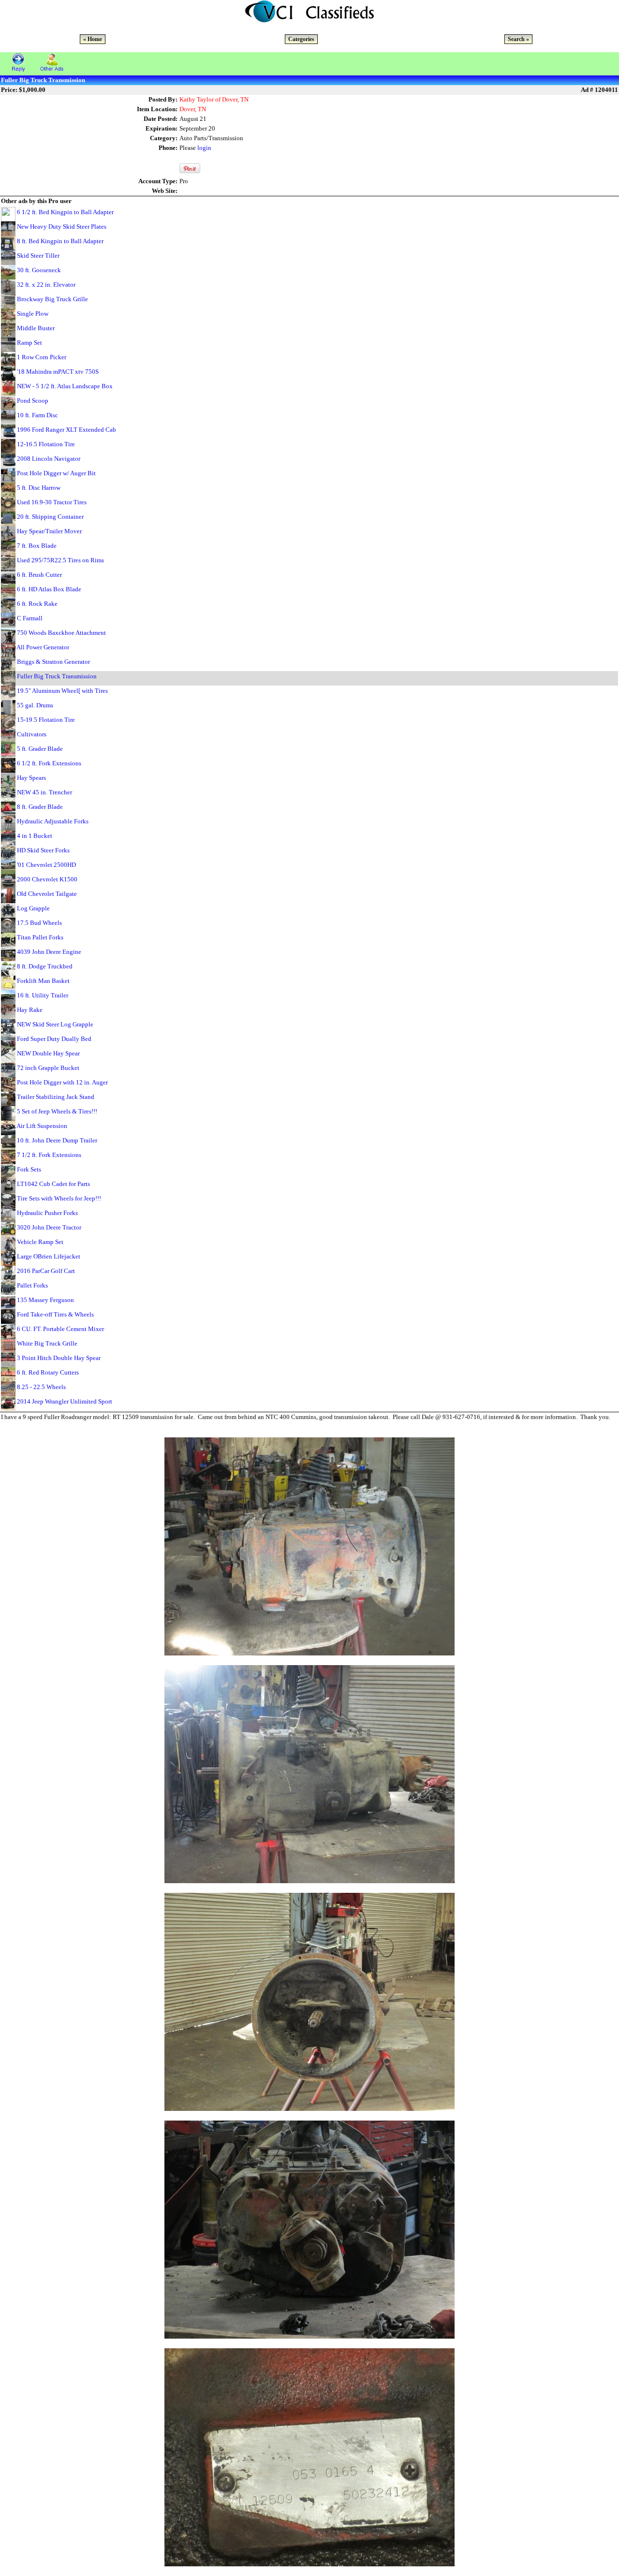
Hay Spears (31, 778)
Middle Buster (36, 328)
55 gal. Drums (35, 705)
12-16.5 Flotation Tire (46, 444)
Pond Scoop (33, 401)
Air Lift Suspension (42, 1126)
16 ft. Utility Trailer (43, 995)
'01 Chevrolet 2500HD (46, 865)
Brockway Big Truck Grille (52, 299)
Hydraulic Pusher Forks (47, 1213)
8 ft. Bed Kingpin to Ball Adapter (60, 241)
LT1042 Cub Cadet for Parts (53, 1184)
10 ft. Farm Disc (37, 415)
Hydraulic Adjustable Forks (53, 821)
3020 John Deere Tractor (49, 1227)
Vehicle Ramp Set (40, 1242)
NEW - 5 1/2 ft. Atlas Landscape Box (65, 386)
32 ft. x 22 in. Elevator (46, 285)
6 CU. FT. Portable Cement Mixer (60, 1329)
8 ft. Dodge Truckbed (45, 966)
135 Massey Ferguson (45, 1300)
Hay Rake (30, 1010)
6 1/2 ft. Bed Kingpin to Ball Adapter (65, 212)
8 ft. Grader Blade (40, 807)
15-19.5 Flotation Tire (46, 720)
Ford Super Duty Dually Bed (54, 1039)
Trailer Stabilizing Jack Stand (56, 1097)
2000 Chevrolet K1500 (47, 879)
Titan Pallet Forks (40, 937)
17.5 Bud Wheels (39, 923)
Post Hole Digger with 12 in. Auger (62, 1082)
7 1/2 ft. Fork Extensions (49, 1155)
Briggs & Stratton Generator (53, 662)
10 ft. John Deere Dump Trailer (57, 1140)
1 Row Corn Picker (42, 357)
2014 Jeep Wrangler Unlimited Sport (65, 1401)
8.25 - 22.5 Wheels (41, 1387)
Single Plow (33, 314)
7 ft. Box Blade (37, 546)
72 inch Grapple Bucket (48, 1068)
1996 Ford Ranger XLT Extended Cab (66, 430)
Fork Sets (29, 1169)
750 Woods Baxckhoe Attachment (61, 633)
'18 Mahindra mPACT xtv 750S (58, 372)
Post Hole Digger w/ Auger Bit (56, 473)
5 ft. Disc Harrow (39, 488)
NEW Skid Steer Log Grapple (55, 1024)
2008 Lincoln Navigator (49, 459)
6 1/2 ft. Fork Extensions (49, 763)
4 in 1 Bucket (35, 836)
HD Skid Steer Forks (43, 850)
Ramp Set (29, 343)
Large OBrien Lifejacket (49, 1256)
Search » (518, 39)
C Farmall (30, 618)
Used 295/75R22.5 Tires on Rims (60, 560)
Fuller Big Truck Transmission (57, 676)
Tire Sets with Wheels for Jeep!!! (59, 1198)
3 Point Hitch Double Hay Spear (59, 1358)
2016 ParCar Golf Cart (46, 1271)
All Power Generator (43, 647)
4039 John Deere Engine (49, 952)
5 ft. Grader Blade (40, 749)
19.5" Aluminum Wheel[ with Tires (62, 691)
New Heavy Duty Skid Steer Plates (62, 227)
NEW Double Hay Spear (48, 1053)
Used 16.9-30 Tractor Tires (52, 502)
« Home (93, 39)
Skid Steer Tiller (38, 256)
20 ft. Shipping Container (50, 517)
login (204, 148)
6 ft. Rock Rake (37, 604)
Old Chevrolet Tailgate (47, 894)
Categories (301, 39)
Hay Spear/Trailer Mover (49, 531)
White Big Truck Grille (47, 1343)
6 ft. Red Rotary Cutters (48, 1372)
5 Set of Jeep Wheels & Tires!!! (57, 1111)
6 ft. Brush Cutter (39, 575)
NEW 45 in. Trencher (44, 792)
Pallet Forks (32, 1285)
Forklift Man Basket (43, 981)
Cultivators (32, 734)
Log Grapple (33, 908)
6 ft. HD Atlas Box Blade (49, 589)
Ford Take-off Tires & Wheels (55, 1314)
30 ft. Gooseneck (39, 270)
